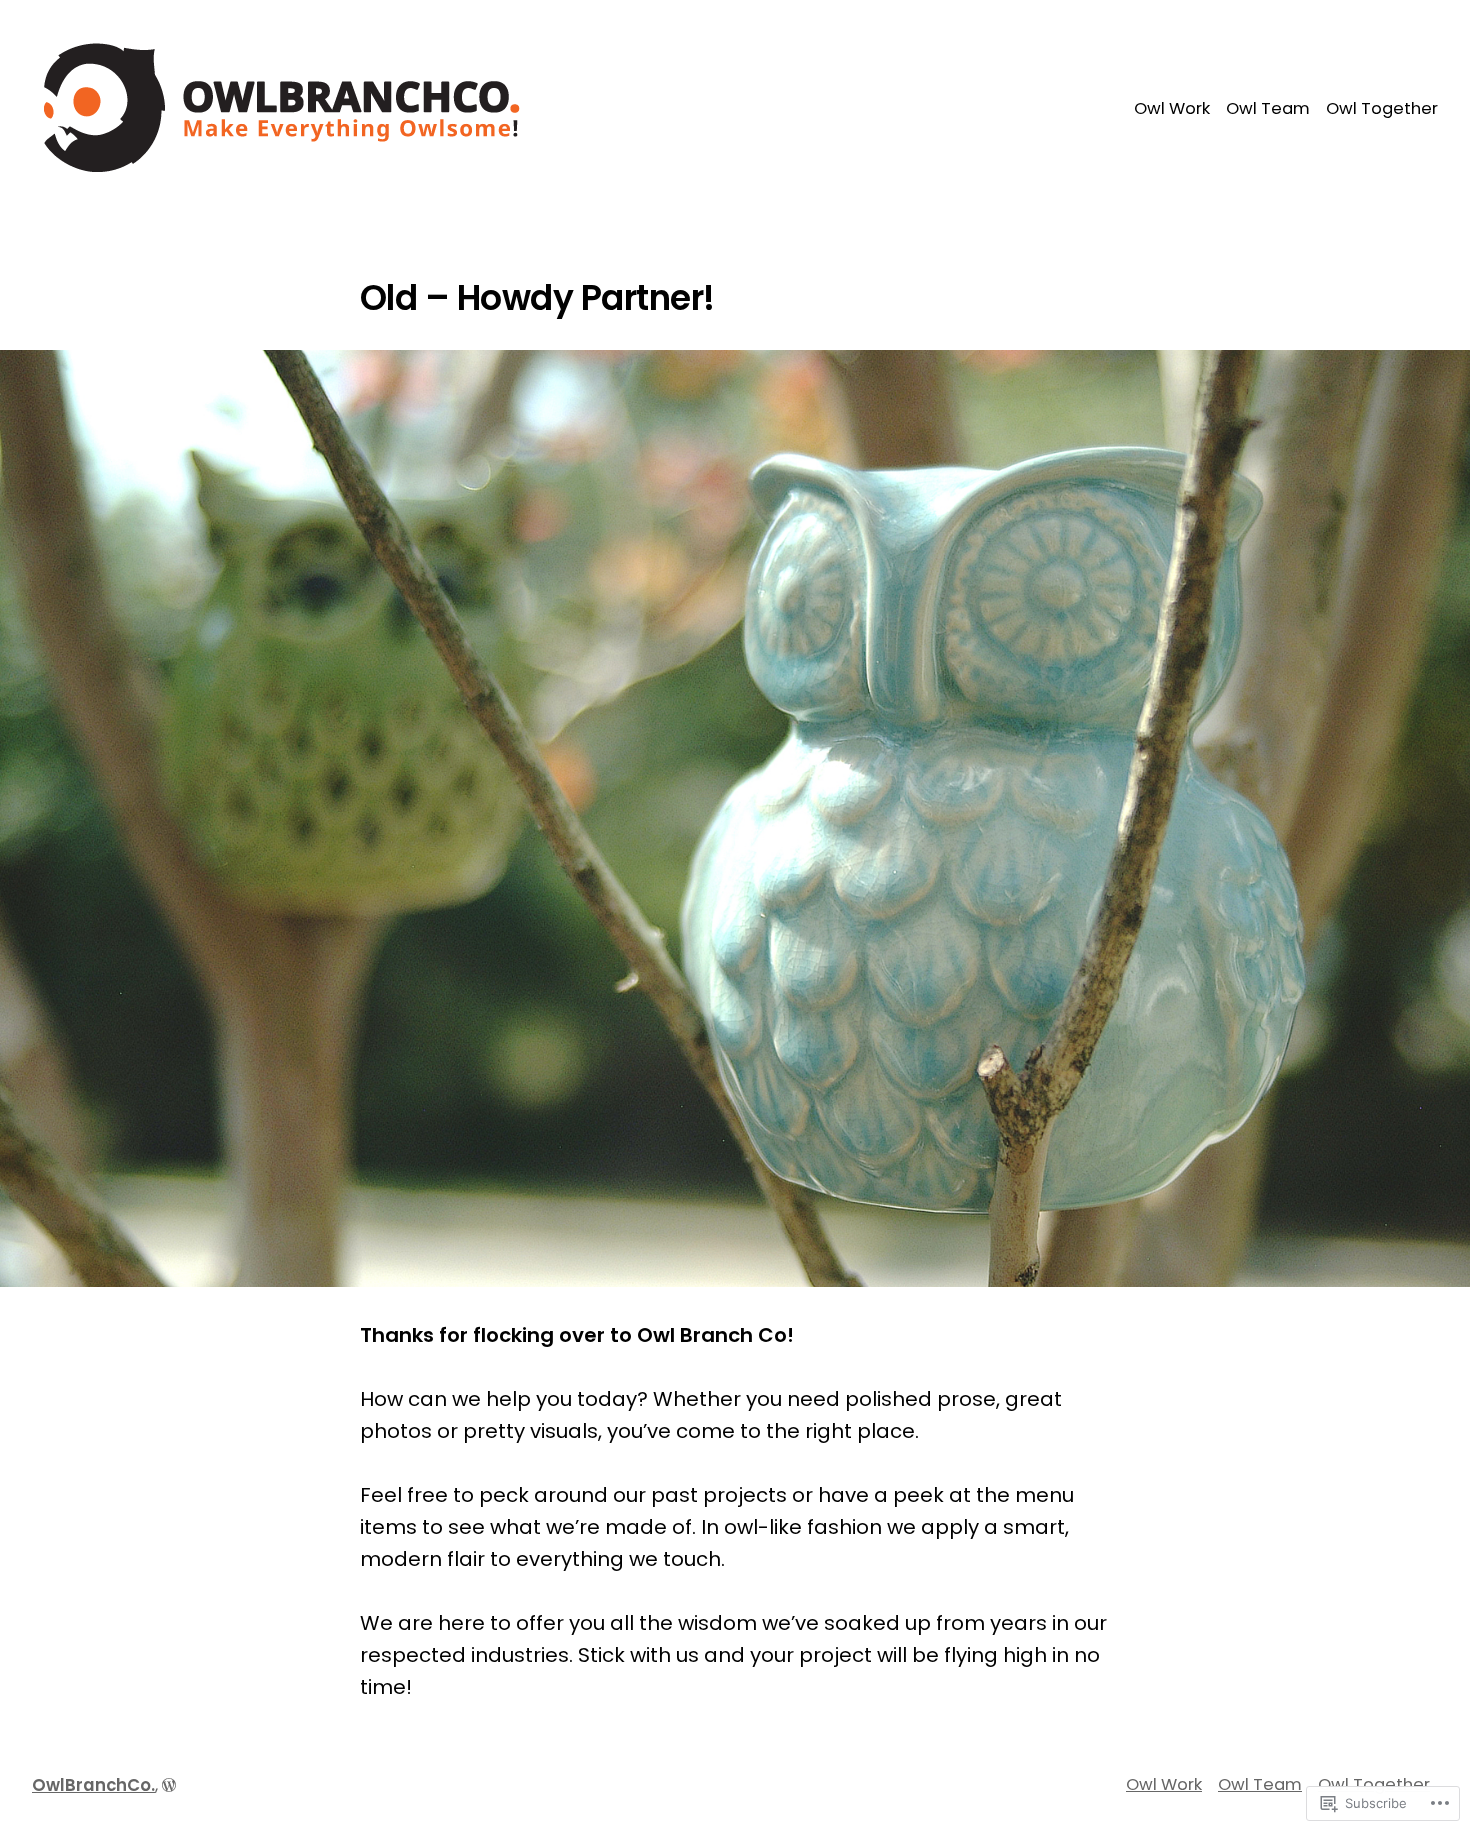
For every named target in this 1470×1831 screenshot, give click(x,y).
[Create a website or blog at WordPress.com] (169, 1785)
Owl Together (1382, 108)
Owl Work (1172, 108)
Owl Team (1268, 108)
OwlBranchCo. (93, 1785)
